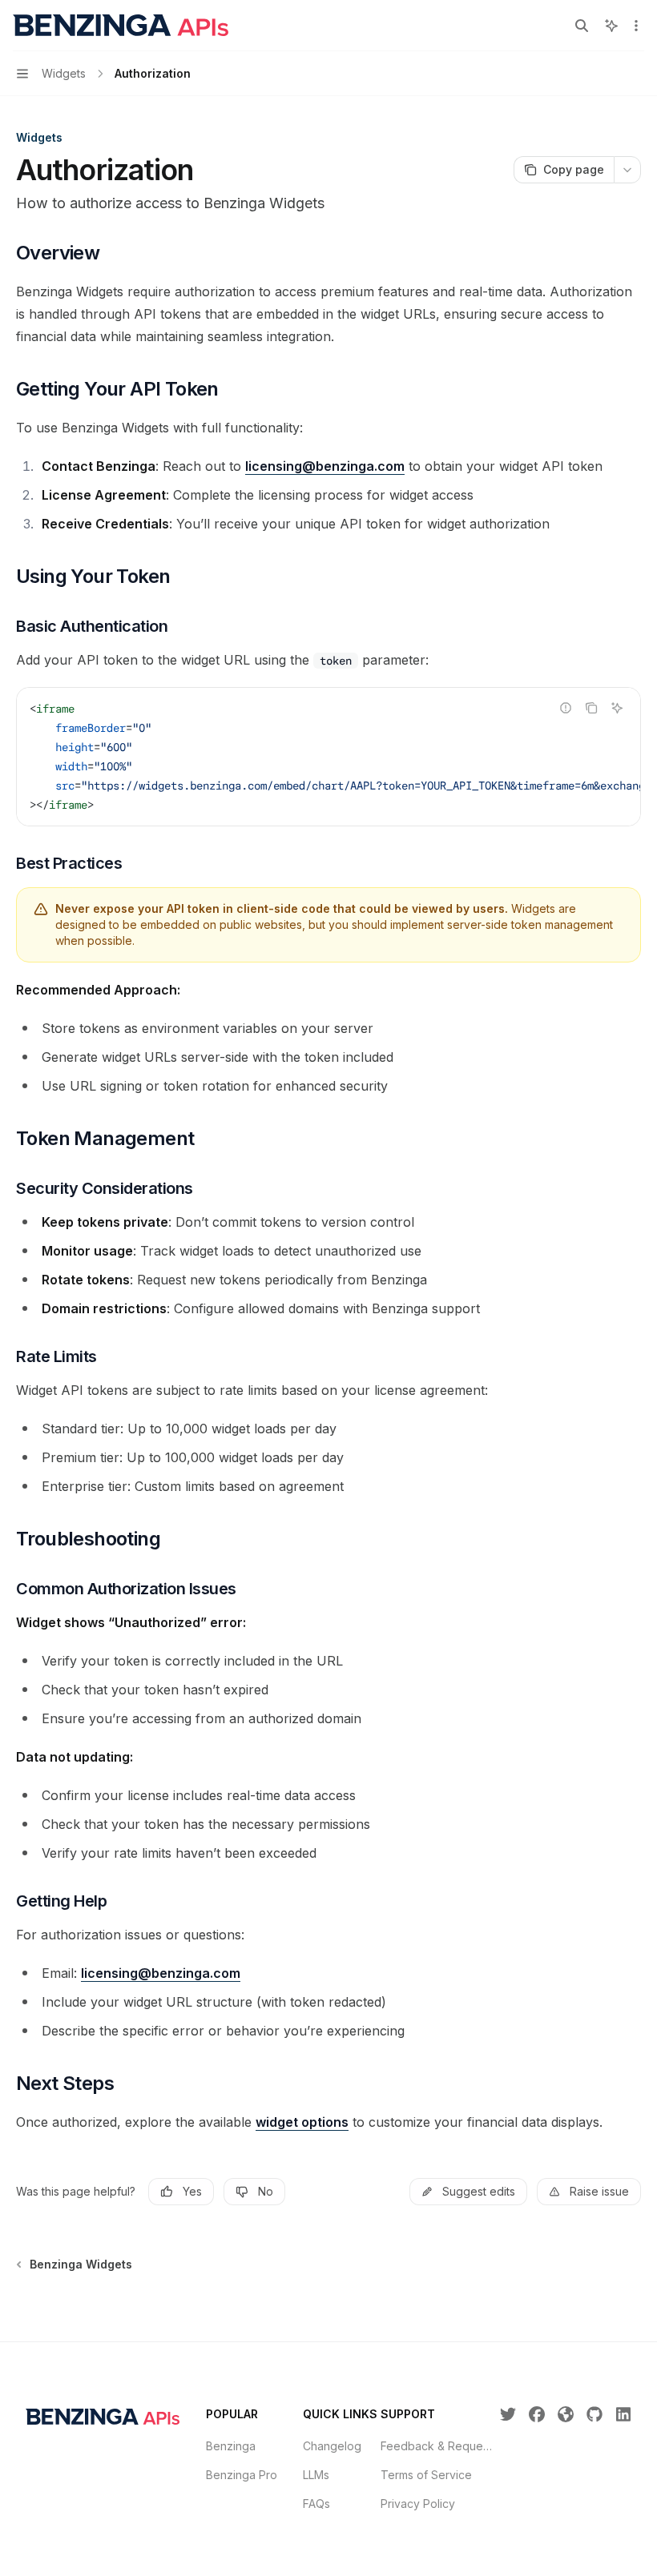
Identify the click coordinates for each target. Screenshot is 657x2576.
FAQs (316, 2504)
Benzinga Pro (242, 2475)
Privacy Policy (418, 2504)
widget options (302, 2122)
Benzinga (231, 2446)
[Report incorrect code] (566, 708)
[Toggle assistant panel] (611, 26)
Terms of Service (426, 2475)
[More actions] (636, 26)
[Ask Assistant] (617, 708)
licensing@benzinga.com (325, 466)
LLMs (316, 2475)
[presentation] (328, 757)
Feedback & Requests (438, 2446)
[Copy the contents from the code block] (591, 708)
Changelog (332, 2446)
